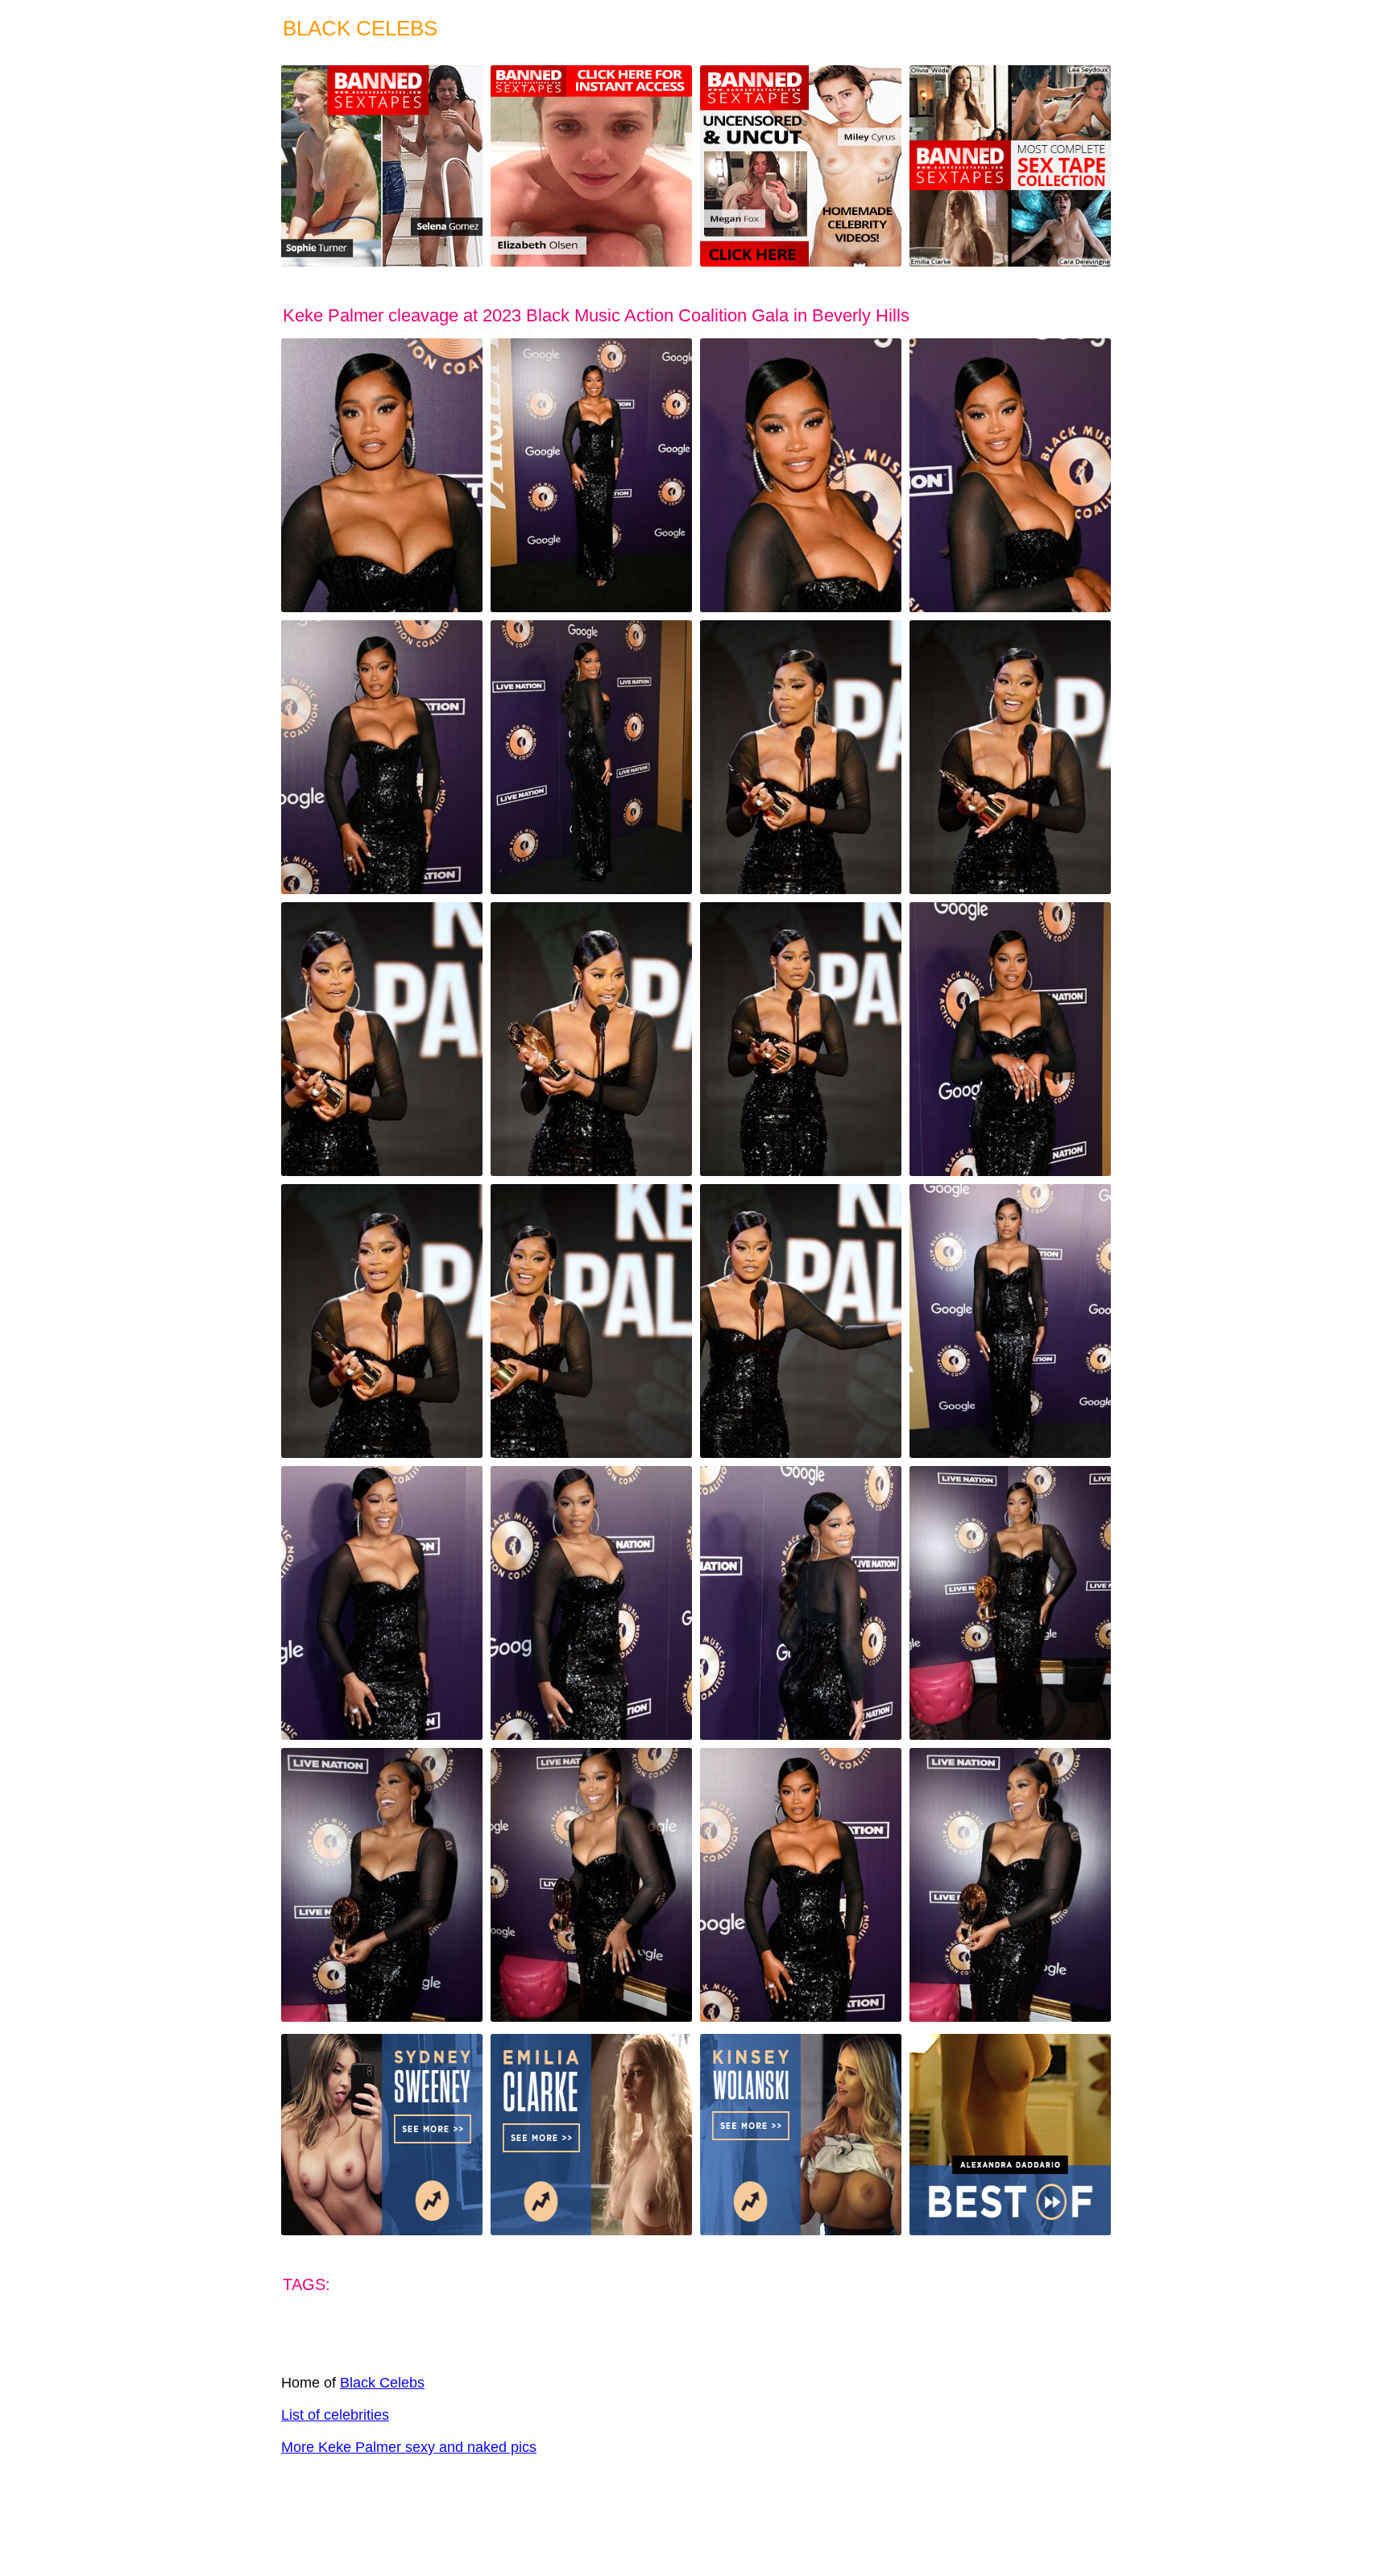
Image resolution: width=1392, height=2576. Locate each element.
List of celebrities (335, 2415)
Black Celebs (382, 2383)
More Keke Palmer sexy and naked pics (409, 2447)
